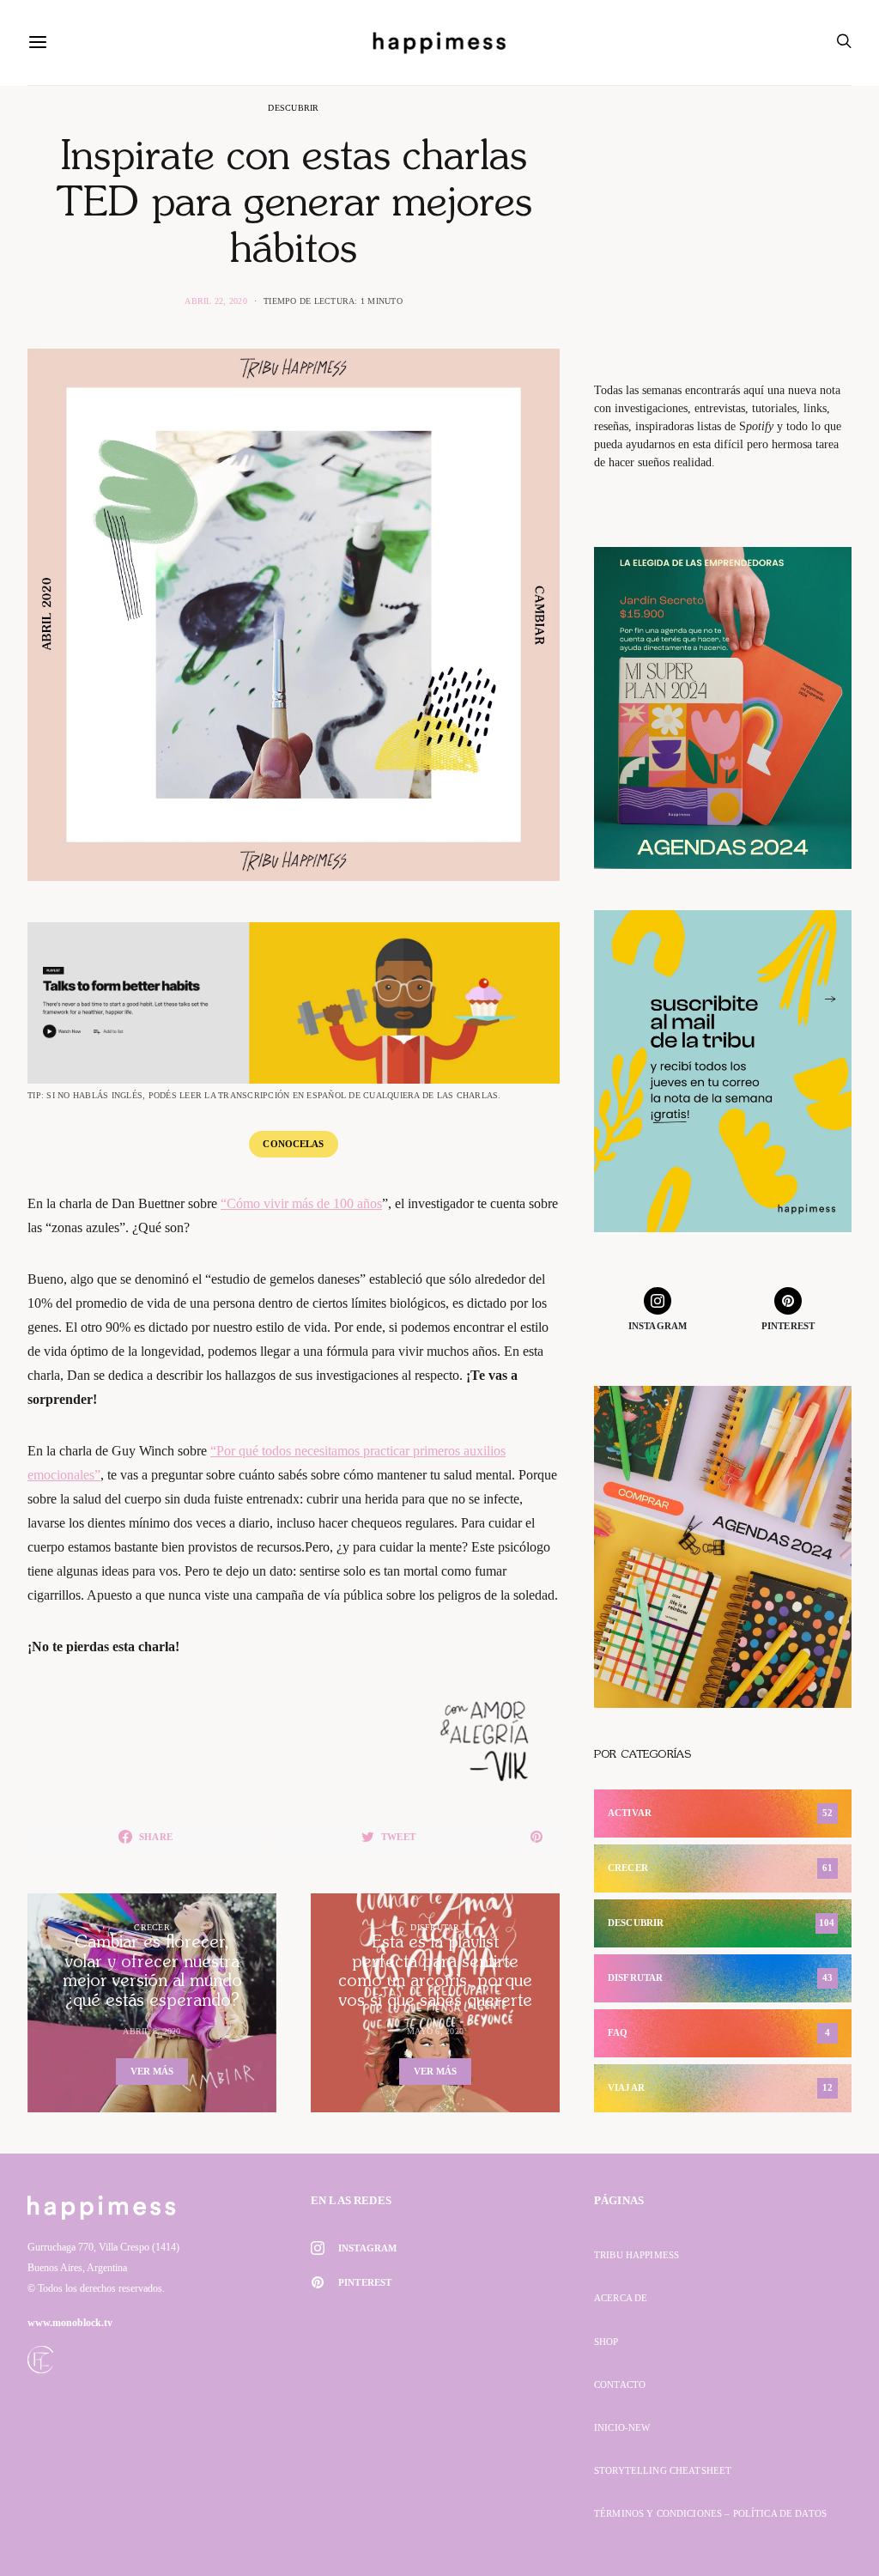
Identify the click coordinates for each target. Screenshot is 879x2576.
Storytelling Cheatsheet (663, 2470)
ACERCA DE (621, 2298)
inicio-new (622, 2427)
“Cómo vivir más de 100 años (301, 1203)
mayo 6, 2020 (435, 2031)
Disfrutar (435, 1927)
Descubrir (293, 108)
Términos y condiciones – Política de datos (710, 2513)
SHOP (606, 2342)
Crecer (152, 1927)
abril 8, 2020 (152, 2031)
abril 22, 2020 (216, 301)
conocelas (293, 1144)
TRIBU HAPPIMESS (637, 2255)
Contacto (620, 2385)
